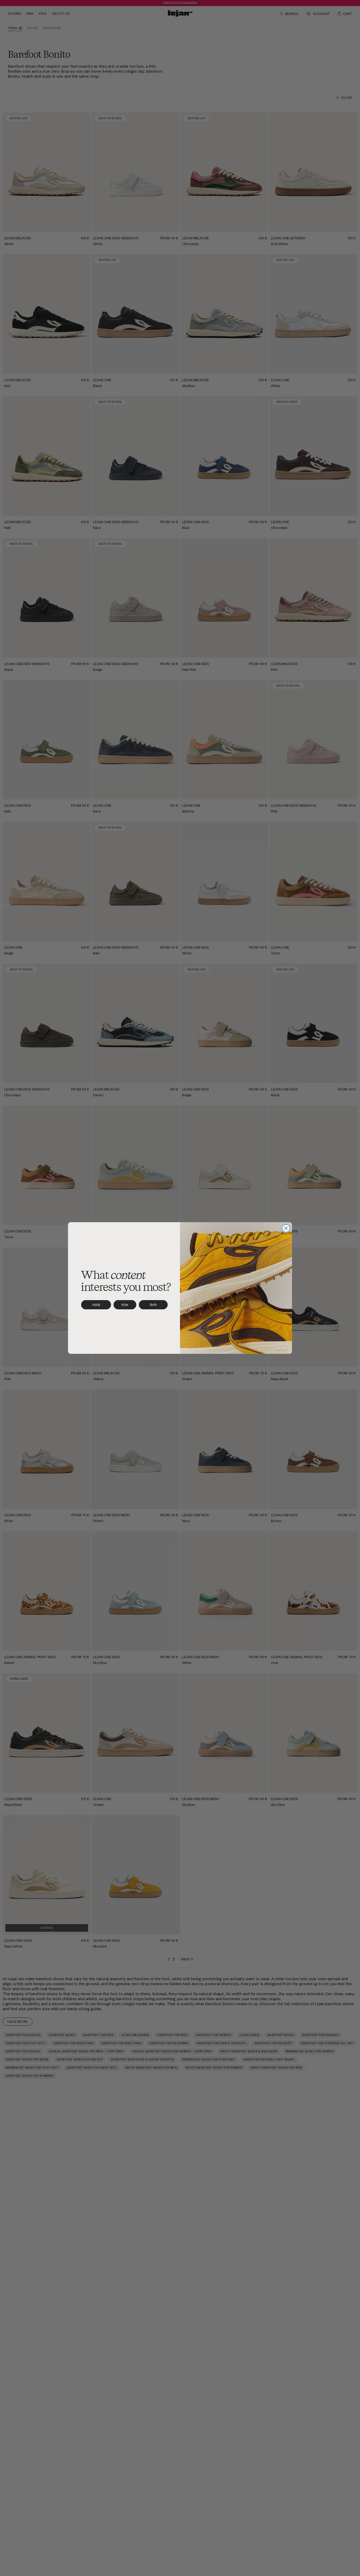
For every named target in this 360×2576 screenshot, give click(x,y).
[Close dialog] (286, 1228)
